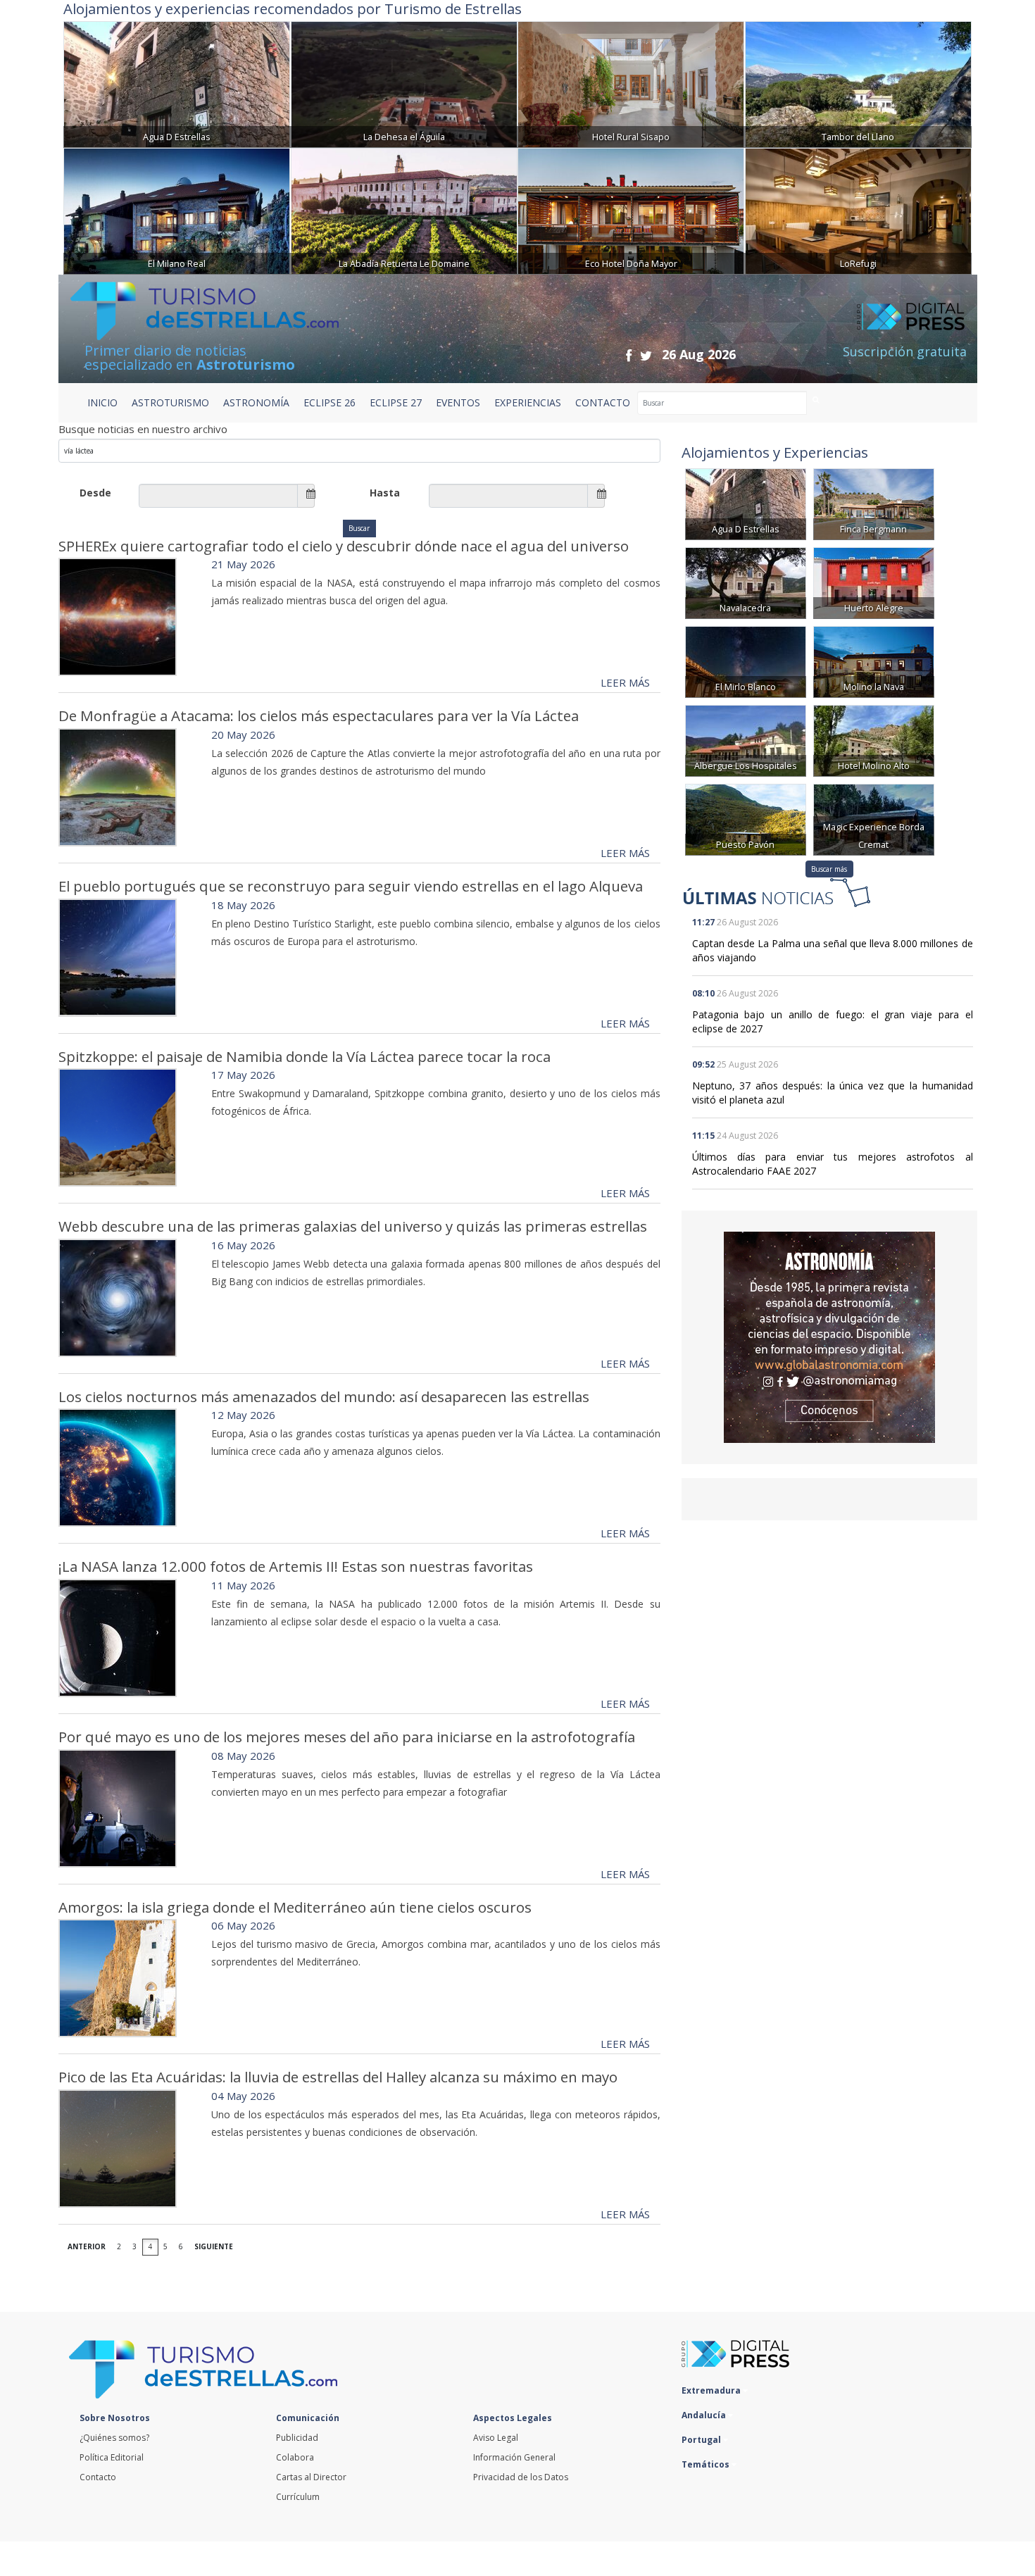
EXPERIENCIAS (528, 402)
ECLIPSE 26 (330, 402)
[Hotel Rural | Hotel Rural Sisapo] (631, 83)
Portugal (702, 2440)
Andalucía (705, 2415)
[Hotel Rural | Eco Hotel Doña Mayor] (631, 210)
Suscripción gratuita (905, 351)
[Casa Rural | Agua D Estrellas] (177, 83)
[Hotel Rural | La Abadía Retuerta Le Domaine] (404, 210)
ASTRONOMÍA (256, 402)
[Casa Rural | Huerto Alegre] (874, 582)
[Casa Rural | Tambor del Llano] (858, 83)
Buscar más (829, 869)
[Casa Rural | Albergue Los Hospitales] (746, 740)
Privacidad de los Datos (521, 2477)
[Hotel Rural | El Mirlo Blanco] (746, 661)
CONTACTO (603, 402)
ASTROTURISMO (170, 402)
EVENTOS (458, 402)
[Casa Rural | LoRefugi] (858, 210)
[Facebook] (629, 355)
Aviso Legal (496, 2438)
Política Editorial (112, 2457)
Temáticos (707, 2464)
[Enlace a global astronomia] (829, 1337)
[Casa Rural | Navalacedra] (746, 582)
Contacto (98, 2477)
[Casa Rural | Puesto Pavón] (746, 819)
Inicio (102, 402)
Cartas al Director (311, 2477)
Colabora (295, 2457)
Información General (514, 2457)
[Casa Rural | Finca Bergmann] (874, 503)
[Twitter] (646, 355)
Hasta (385, 493)
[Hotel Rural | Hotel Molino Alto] (874, 740)
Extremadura (712, 2390)
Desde (95, 493)
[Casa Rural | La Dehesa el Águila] (404, 83)
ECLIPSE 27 (396, 402)
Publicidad (297, 2438)
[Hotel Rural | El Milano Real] (177, 210)
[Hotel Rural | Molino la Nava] (874, 661)
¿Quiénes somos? (114, 2438)
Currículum (298, 2497)
